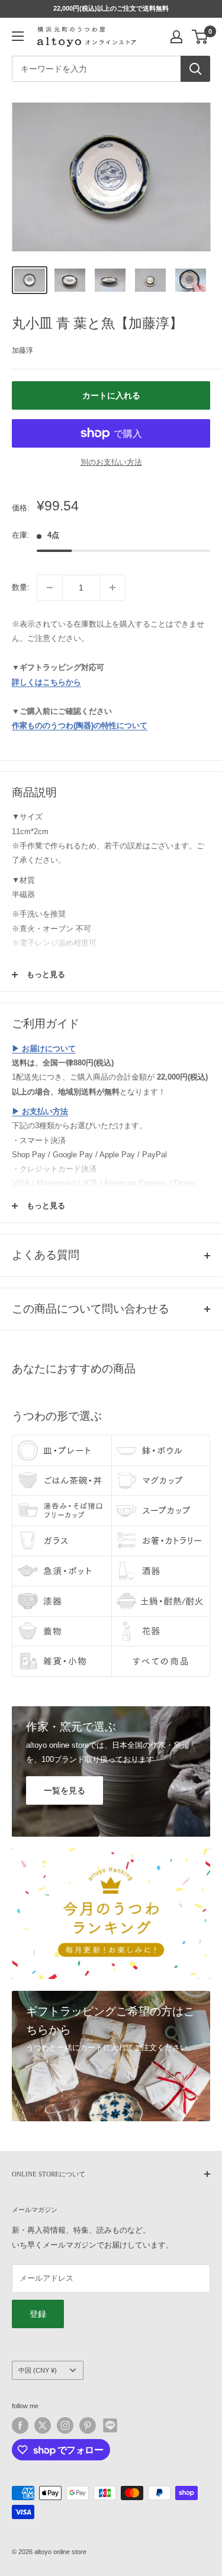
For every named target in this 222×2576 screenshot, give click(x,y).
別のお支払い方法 (111, 462)
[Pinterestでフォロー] (88, 2425)
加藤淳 (22, 350)
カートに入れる (111, 395)
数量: (21, 587)
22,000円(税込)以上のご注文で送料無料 (111, 8)
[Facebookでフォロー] (20, 2425)
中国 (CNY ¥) (38, 2370)
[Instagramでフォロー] (65, 2425)
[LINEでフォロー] (110, 2425)
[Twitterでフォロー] (43, 2425)
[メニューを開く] (18, 36)
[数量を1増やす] (112, 588)
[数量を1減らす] (50, 588)
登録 (38, 2314)
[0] (200, 37)
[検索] (195, 69)
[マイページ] (176, 37)
